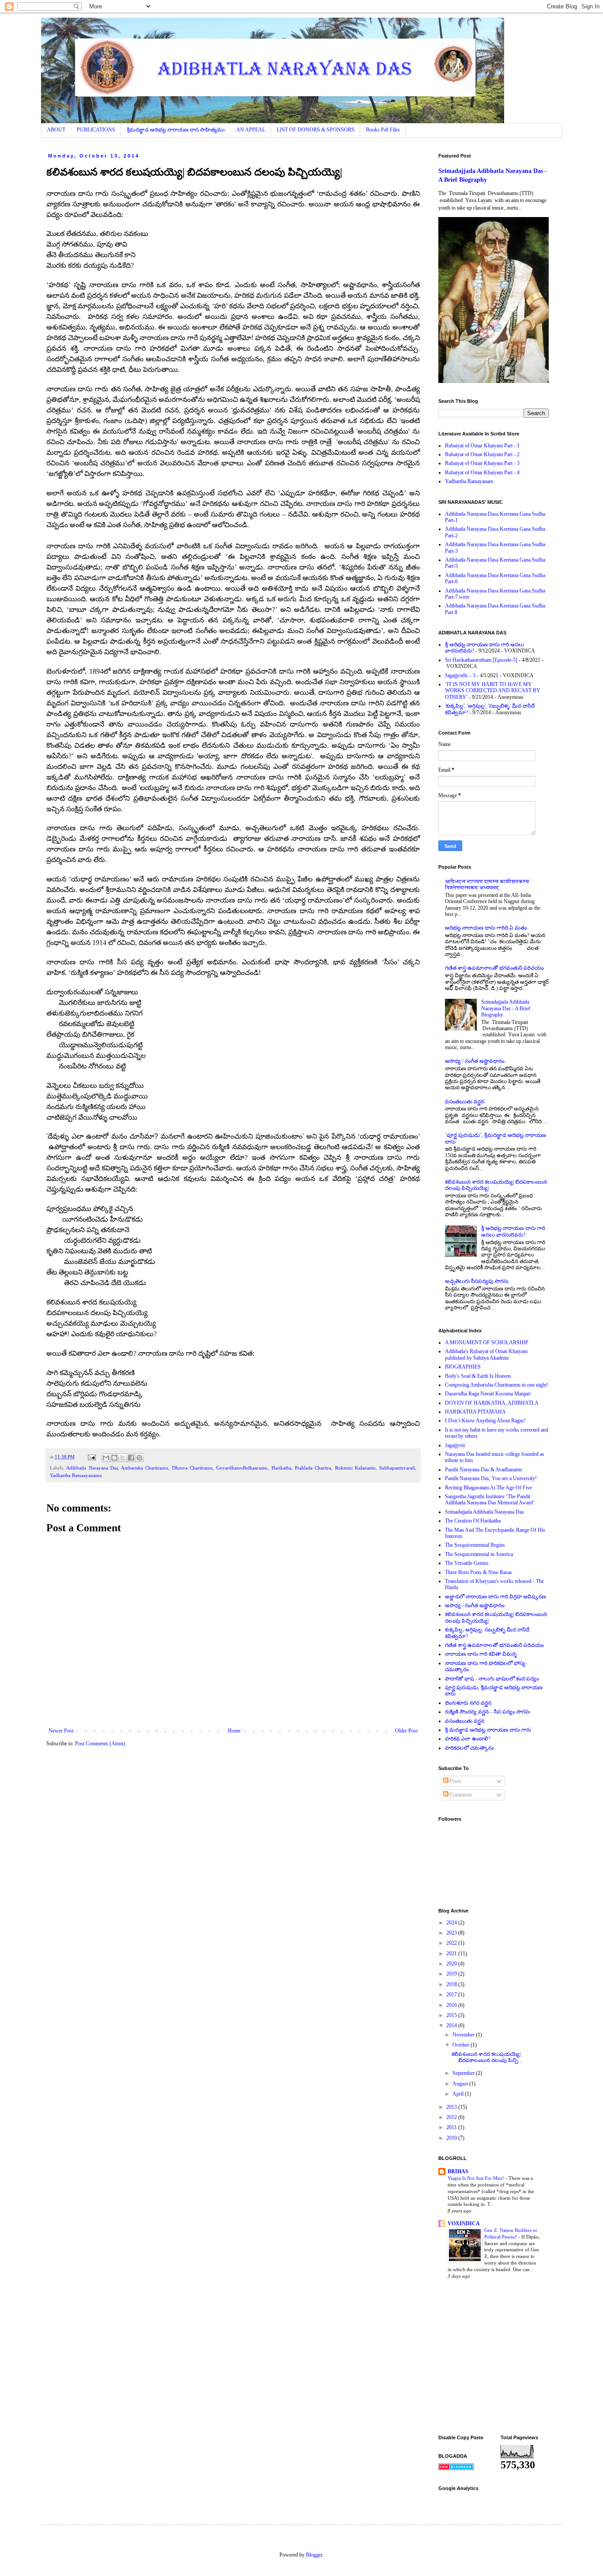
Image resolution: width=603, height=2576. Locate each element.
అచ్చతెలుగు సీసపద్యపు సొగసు (477, 1281)
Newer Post (61, 1731)
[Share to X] (123, 1458)
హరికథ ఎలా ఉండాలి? (468, 1739)
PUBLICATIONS (96, 130)
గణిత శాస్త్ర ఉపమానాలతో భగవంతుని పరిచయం (494, 968)
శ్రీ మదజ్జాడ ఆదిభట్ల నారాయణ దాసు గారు (488, 1730)
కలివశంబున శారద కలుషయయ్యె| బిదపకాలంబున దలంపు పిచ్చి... (487, 2057)
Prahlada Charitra (313, 1468)
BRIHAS (458, 2171)
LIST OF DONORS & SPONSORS (316, 130)
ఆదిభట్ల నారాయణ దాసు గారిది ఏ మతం (486, 928)
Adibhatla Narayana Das (92, 1468)
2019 (452, 1974)
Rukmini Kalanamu (355, 1468)
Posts (455, 1781)
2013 (452, 2107)
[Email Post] (91, 1457)
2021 (452, 1954)
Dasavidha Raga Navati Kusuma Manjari (488, 1394)
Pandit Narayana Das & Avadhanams (484, 1470)
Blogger (314, 2555)
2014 (452, 2025)
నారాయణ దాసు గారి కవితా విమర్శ (481, 1654)
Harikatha (281, 1468)
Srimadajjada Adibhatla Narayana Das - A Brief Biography (506, 1008)
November (464, 2035)
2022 (452, 1943)
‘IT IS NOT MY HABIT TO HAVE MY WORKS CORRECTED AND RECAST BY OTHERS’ (493, 691)
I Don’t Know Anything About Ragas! (485, 1421)
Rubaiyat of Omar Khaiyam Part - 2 (482, 454)
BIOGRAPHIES (463, 1367)
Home (234, 1731)
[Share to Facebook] (131, 1458)
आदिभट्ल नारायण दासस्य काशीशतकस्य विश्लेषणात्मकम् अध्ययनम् (487, 885)
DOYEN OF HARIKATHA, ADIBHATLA (492, 1403)
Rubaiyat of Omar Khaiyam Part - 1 (482, 446)
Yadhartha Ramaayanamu (76, 1475)
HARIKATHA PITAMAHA (475, 1412)
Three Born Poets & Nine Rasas (479, 1572)
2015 (452, 2015)
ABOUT (56, 130)
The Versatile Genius (467, 1563)
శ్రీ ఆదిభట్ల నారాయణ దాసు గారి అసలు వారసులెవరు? (513, 1231)
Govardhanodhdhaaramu (242, 1468)
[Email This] (106, 1458)
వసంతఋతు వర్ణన (465, 1102)
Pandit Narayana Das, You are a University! (491, 1478)
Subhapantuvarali (397, 1468)
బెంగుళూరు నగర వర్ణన (468, 1703)
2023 (452, 1933)
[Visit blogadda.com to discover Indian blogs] (456, 2468)
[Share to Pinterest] (139, 1458)
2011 (452, 2127)
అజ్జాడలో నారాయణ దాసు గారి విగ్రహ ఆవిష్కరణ (496, 1597)
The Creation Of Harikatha (473, 1521)
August (461, 2084)
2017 (452, 1995)
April (459, 2094)
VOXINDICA (464, 2224)
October (462, 2045)
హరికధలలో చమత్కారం (469, 1748)
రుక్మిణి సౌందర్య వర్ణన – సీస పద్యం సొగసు (488, 1712)
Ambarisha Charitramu (145, 1468)
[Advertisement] (521, 2358)
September (464, 2073)
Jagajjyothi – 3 (460, 675)
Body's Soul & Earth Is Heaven (478, 1376)
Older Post (406, 1731)
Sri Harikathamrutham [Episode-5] (481, 660)
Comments (460, 1795)
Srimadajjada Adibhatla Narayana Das (484, 1512)
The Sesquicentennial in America (479, 1554)
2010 (452, 2138)
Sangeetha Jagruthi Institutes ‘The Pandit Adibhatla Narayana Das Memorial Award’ (490, 1500)
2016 (452, 2005)
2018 (452, 1984)
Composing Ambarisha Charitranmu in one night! (497, 1385)
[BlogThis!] (114, 1458)
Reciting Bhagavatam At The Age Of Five (488, 1488)
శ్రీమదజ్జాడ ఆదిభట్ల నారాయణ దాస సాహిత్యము (176, 130)
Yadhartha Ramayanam (469, 481)
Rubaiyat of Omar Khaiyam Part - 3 (482, 463)
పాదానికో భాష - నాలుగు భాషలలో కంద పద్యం (492, 1679)
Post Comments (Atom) (100, 1744)
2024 (452, 1923)
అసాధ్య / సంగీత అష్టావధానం (475, 1061)
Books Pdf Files (383, 130)
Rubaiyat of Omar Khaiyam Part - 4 (482, 472)
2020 (452, 1964)
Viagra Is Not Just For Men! (477, 2178)
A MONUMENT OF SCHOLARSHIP (487, 1342)
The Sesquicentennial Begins (475, 1545)
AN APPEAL (251, 130)
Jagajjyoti (455, 1445)
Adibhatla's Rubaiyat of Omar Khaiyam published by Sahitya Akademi (486, 1354)
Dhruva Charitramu (192, 1468)
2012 (452, 2117)
